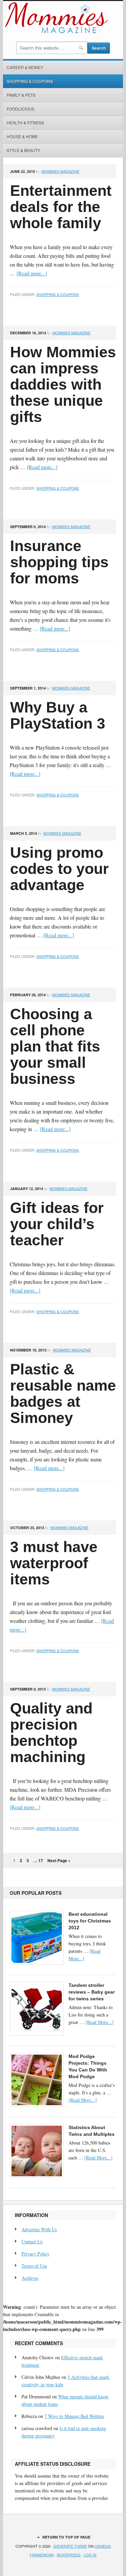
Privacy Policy (35, 2254)
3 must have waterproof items (54, 1563)
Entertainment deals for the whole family (61, 207)
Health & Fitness (25, 123)
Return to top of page (66, 2537)
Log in (90, 2555)
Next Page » (59, 1860)
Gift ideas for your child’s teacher (57, 1224)
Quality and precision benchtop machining (51, 1733)
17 (41, 1860)
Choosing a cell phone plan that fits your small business (55, 1046)
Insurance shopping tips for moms (59, 562)
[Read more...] (32, 273)
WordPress (69, 2555)
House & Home (22, 136)
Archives (30, 2278)
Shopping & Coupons (30, 81)
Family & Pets (21, 95)
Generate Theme (70, 2546)
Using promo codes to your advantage (59, 869)
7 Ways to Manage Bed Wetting (74, 2416)
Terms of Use (34, 2266)
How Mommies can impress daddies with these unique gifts (63, 384)
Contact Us (32, 2241)
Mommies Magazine (60, 171)
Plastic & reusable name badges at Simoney (63, 1393)
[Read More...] (99, 2022)
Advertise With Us (39, 2229)
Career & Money (25, 67)
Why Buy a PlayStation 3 (58, 715)
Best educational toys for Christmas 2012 (90, 1921)
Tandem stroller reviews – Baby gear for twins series (92, 1992)
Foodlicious (20, 109)
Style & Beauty (24, 150)
